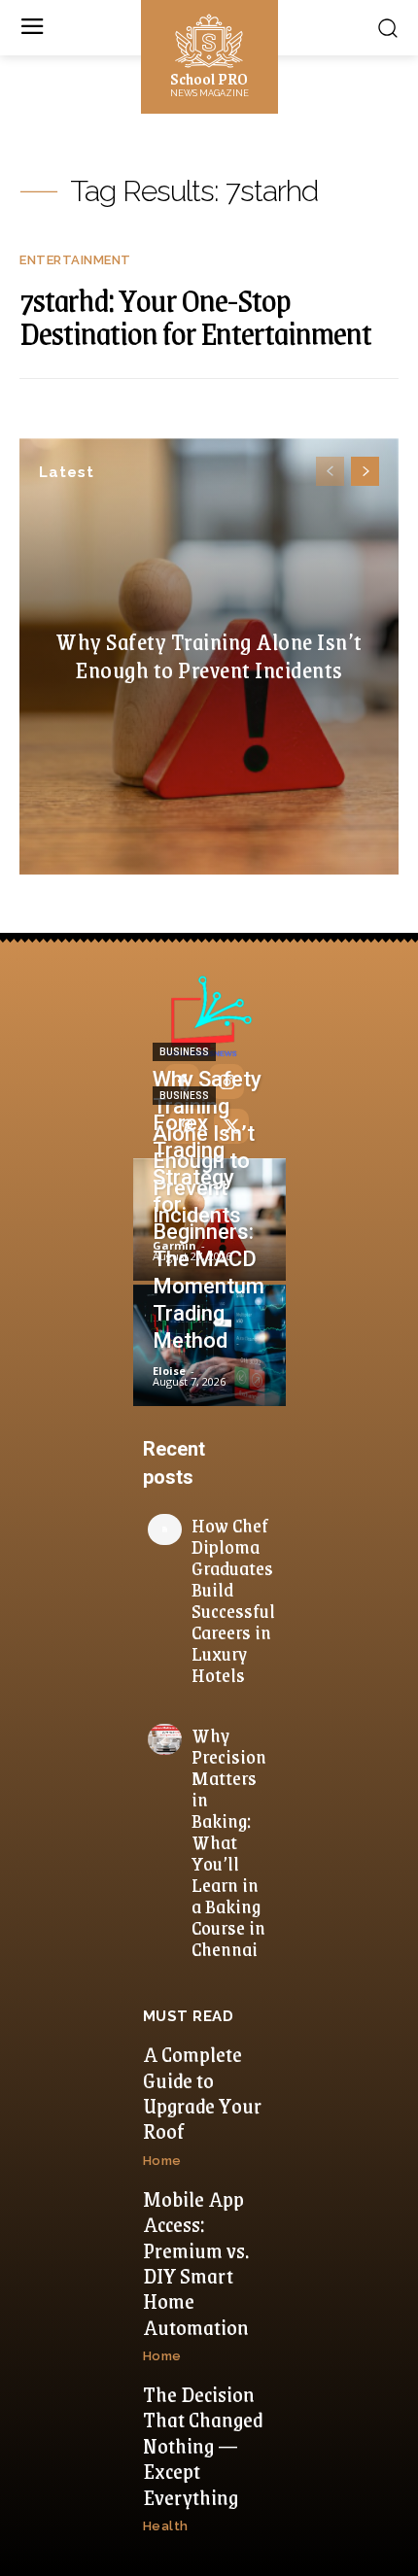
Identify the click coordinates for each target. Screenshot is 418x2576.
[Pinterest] (187, 1126)
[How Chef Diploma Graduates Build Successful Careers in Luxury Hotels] (165, 1529)
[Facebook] (182, 1082)
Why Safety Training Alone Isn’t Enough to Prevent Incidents (209, 655)
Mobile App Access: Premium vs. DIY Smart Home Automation (196, 2263)
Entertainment (75, 260)
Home (162, 2161)
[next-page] (365, 471)
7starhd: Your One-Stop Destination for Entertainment (195, 316)
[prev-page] (330, 471)
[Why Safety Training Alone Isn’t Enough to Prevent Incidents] (209, 1219)
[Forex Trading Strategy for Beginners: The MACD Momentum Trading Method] (209, 1346)
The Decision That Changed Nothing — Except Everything (203, 2445)
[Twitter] (231, 1126)
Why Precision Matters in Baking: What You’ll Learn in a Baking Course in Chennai (229, 1841)
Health (166, 2526)
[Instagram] (226, 1082)
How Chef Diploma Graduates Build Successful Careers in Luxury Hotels (233, 1599)
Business (184, 1052)
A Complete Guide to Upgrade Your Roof (202, 2092)
